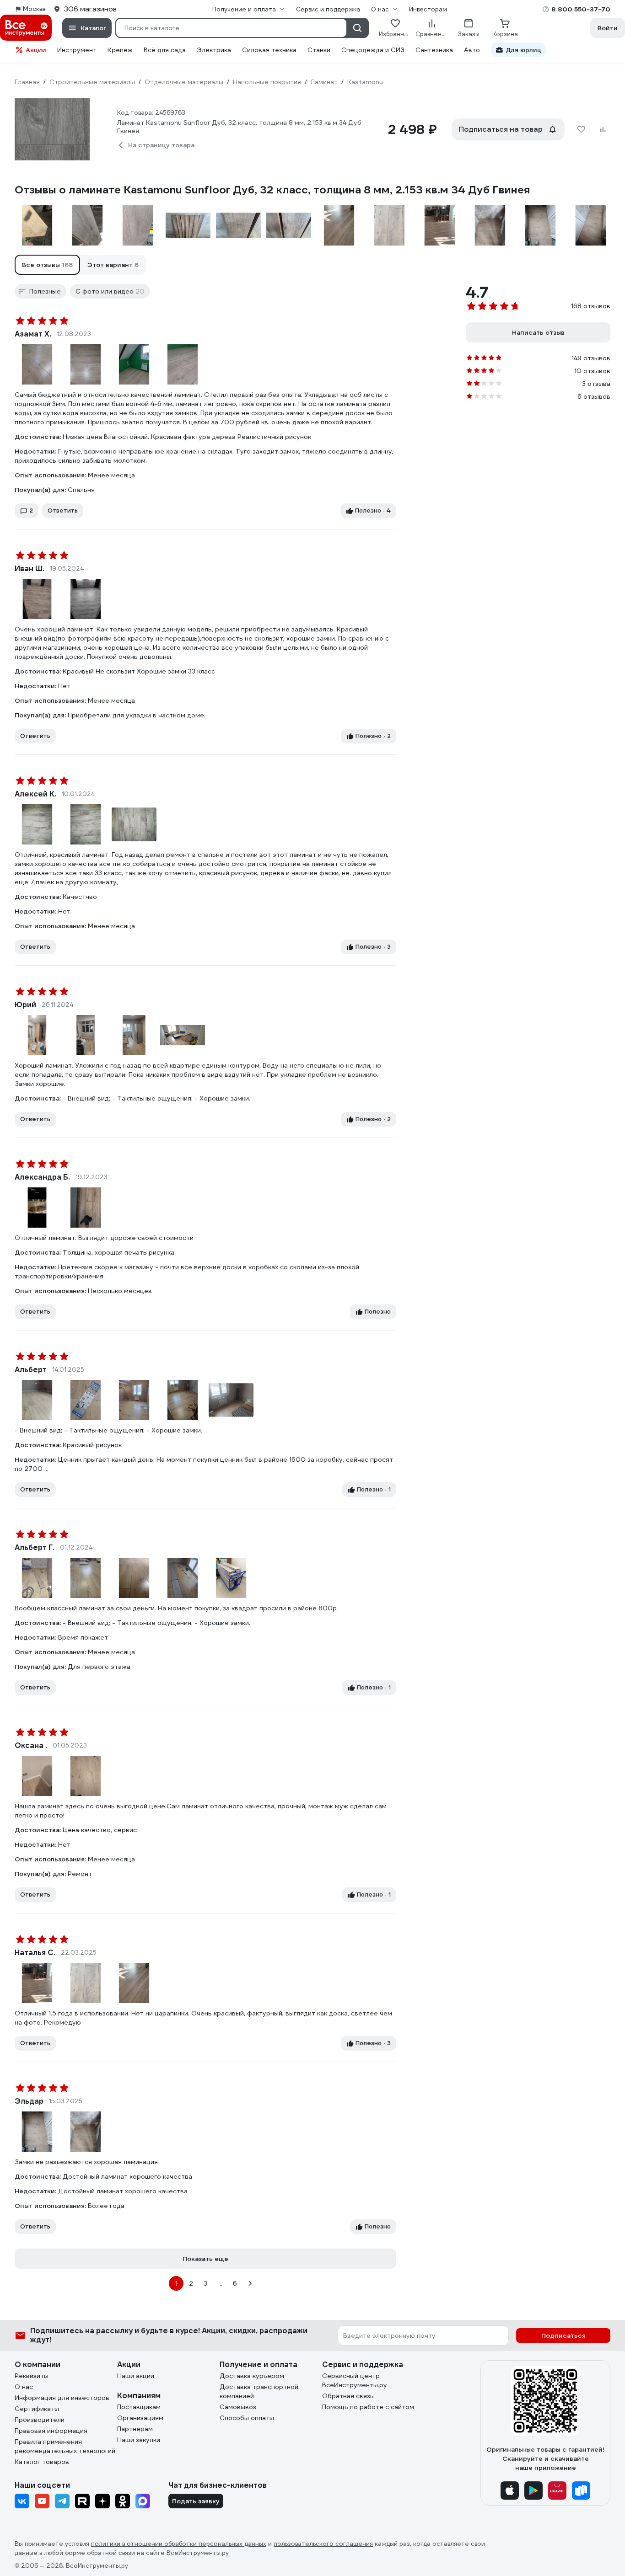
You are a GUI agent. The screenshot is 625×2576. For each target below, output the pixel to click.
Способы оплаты (247, 2418)
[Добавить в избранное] (581, 129)
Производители (40, 2420)
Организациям (140, 2418)
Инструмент (77, 50)
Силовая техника (269, 50)
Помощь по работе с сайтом (368, 2407)
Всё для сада (165, 50)
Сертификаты (37, 2409)
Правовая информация (51, 2431)
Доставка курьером (252, 2376)
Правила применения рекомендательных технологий (65, 2446)
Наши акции (136, 2376)
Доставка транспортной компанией (259, 2391)
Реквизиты (32, 2376)
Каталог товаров (42, 2462)
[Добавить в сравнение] (603, 129)
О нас (24, 2387)
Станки (319, 50)
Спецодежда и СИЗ (373, 50)
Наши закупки (139, 2440)
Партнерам (135, 2429)
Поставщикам (139, 2407)
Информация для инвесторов (62, 2398)
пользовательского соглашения (323, 2544)
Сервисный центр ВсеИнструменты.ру (355, 2380)
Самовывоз (238, 2407)
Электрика (214, 50)
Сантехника (434, 50)
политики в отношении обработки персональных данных (179, 2544)
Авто (472, 50)
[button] (47, 265)
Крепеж (120, 50)
